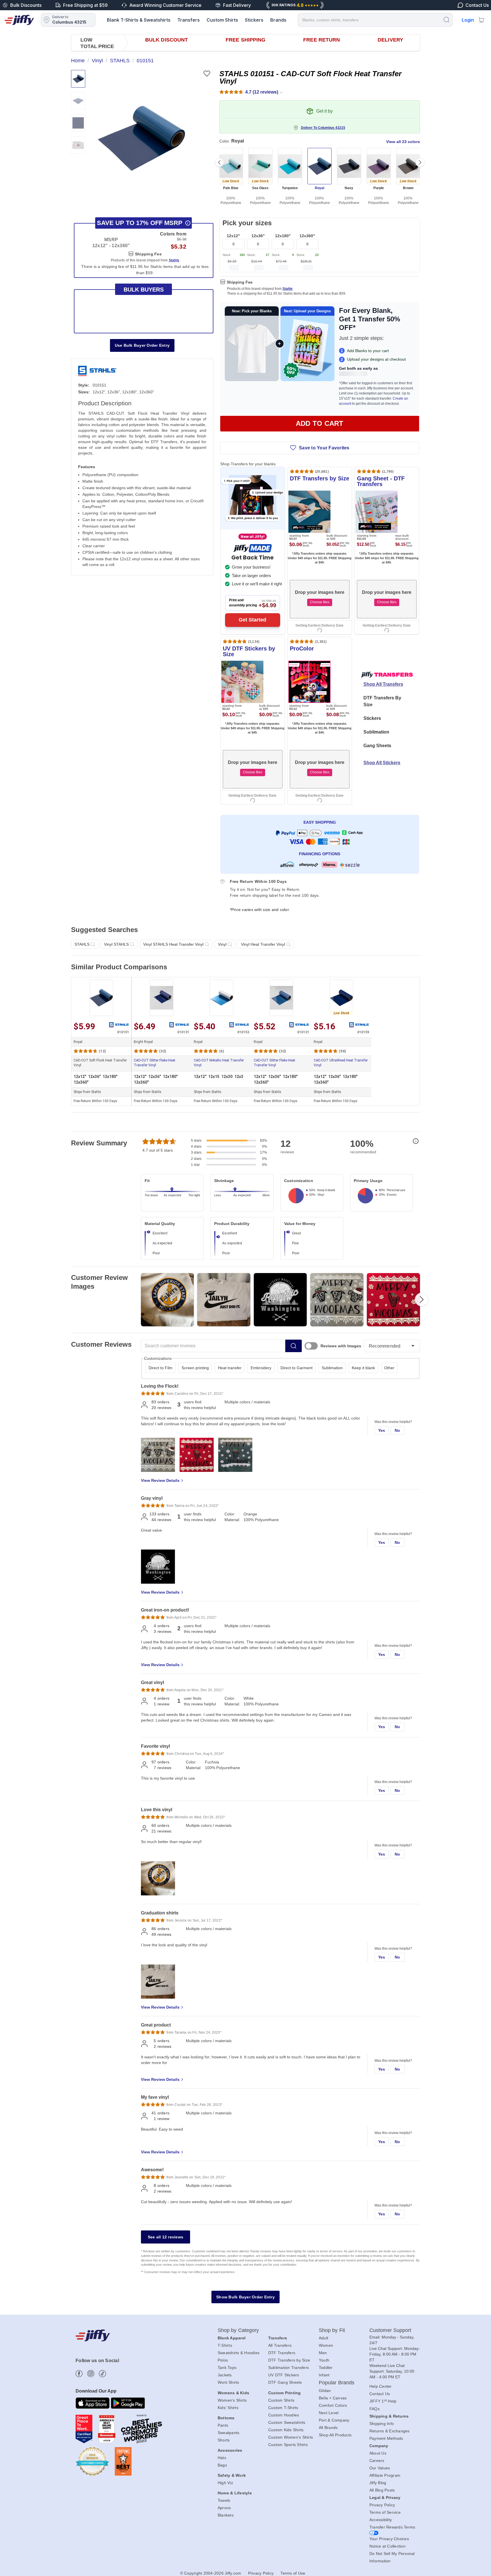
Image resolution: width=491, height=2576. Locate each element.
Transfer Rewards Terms (392, 2527)
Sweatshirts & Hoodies (239, 2353)
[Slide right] (420, 162)
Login (468, 20)
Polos (223, 2360)
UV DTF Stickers (284, 2375)
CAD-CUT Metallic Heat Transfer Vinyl (219, 1063)
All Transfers (280, 2345)
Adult (323, 2338)
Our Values (380, 2468)
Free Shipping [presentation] (246, 40)
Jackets (225, 2375)
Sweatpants (229, 2433)
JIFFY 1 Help (383, 2401)
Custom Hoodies (284, 2415)
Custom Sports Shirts (288, 2445)
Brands (278, 20)
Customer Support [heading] (390, 2330)
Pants (223, 2425)
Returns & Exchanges (390, 2431)
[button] (141, 138)
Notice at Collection (387, 2546)
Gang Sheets (377, 746)
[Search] (446, 19)
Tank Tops (227, 2368)
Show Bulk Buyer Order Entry (246, 2297)
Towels (224, 2500)
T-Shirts (225, 2345)
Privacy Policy (382, 2505)
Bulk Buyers (144, 290)
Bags (222, 2465)
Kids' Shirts (228, 2408)
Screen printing (195, 1368)
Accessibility (381, 2520)
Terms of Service (385, 2512)
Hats (222, 2458)
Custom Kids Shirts (286, 2430)
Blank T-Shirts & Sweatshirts (139, 20)
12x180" (283, 236)
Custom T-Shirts (283, 2408)
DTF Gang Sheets (285, 2382)
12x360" (307, 236)
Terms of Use (293, 2573)
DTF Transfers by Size (289, 2360)
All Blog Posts (382, 2490)
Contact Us (380, 2394)
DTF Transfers (282, 2353)
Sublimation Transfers (289, 2368)
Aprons (224, 2508)
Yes (382, 1430)
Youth (324, 2360)
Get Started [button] (252, 620)
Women (326, 2345)
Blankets (226, 2515)
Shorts (224, 2440)
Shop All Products (335, 2435)
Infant (324, 2375)
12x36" (258, 236)
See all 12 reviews (166, 2237)
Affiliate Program (385, 2475)
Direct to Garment (297, 1368)
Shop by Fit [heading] (332, 2330)
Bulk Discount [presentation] (167, 40)
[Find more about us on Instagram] (91, 2374)
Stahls (288, 289)
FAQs (375, 2409)
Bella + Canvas (333, 2398)
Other (389, 1368)
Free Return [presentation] (322, 40)
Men (323, 2353)
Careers (377, 2461)
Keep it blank (363, 1368)
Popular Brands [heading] (337, 2383)
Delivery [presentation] (390, 40)
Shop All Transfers (383, 684)
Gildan (325, 2391)
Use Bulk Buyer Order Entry (142, 345)
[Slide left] (219, 162)
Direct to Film (161, 1368)
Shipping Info (382, 2424)
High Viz (225, 2483)
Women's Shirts (232, 2400)
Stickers (254, 20)
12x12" (233, 236)
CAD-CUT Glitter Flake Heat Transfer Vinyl (155, 1063)
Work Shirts (228, 2382)
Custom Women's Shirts (291, 2437)
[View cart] (481, 20)
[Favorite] (207, 74)
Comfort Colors (333, 2405)
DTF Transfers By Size (382, 701)
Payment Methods (386, 2438)
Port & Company (334, 2420)
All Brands (328, 2428)
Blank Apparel (232, 2338)
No (398, 1430)
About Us (378, 2453)
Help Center (381, 2386)
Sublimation (376, 732)
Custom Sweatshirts (287, 2422)
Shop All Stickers (382, 763)
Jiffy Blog (378, 2483)
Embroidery (261, 1368)
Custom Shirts (222, 20)
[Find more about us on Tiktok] (102, 2374)
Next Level (329, 2413)
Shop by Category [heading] (238, 2330)
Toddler (326, 2368)
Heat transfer (230, 1368)
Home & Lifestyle (235, 2493)
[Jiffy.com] (19, 20)
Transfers (189, 20)
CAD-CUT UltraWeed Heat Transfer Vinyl (341, 1063)
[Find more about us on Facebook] (79, 2374)
